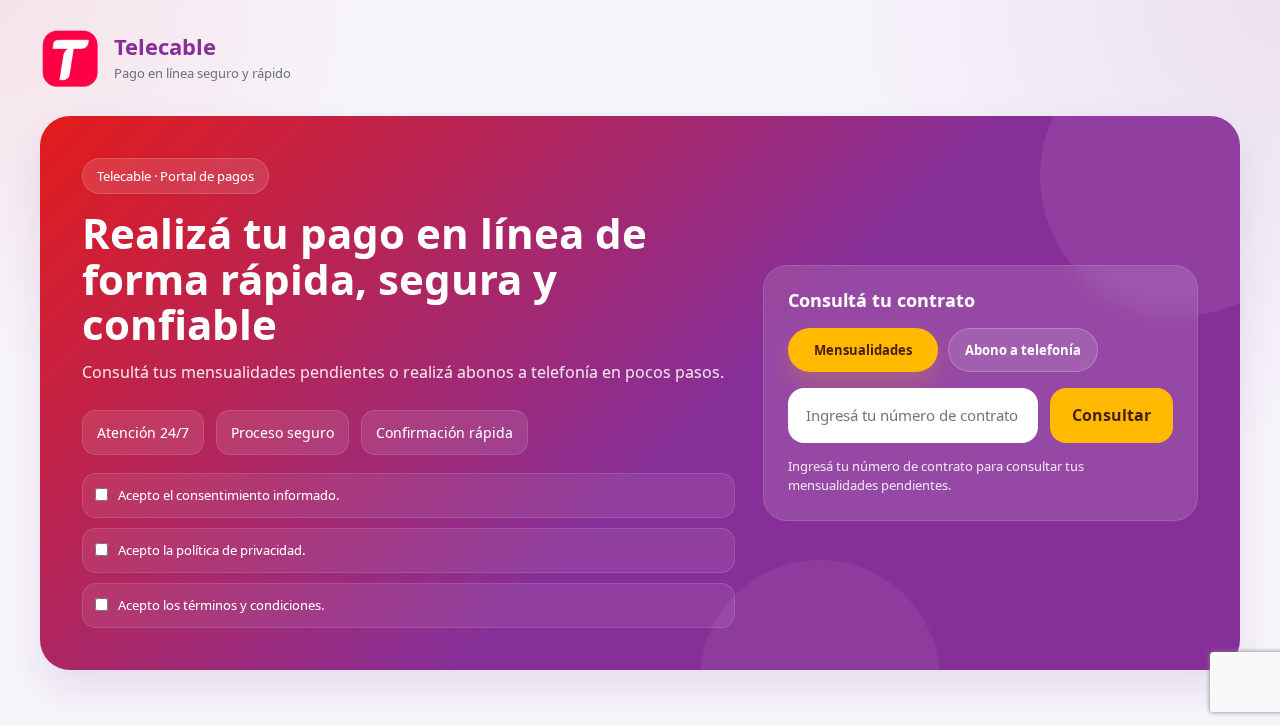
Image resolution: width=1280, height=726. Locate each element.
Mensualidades (863, 350)
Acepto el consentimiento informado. (228, 495)
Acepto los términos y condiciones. (221, 605)
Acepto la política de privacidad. (211, 550)
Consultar (1111, 415)
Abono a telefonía (1023, 350)
